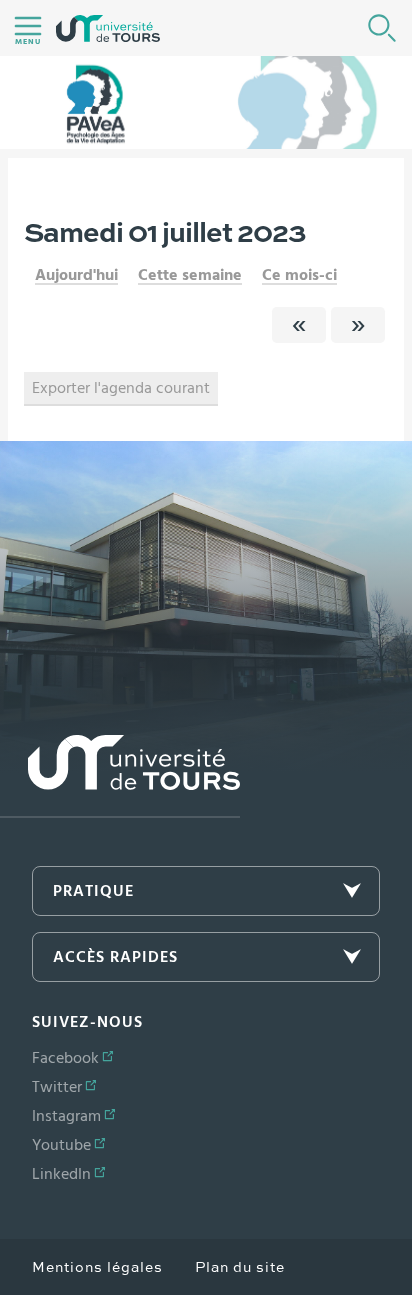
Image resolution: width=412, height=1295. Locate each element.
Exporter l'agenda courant (121, 388)
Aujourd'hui (76, 275)
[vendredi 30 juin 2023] (299, 325)
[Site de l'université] (120, 776)
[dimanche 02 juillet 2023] (358, 325)
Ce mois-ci (299, 275)
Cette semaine (190, 275)
